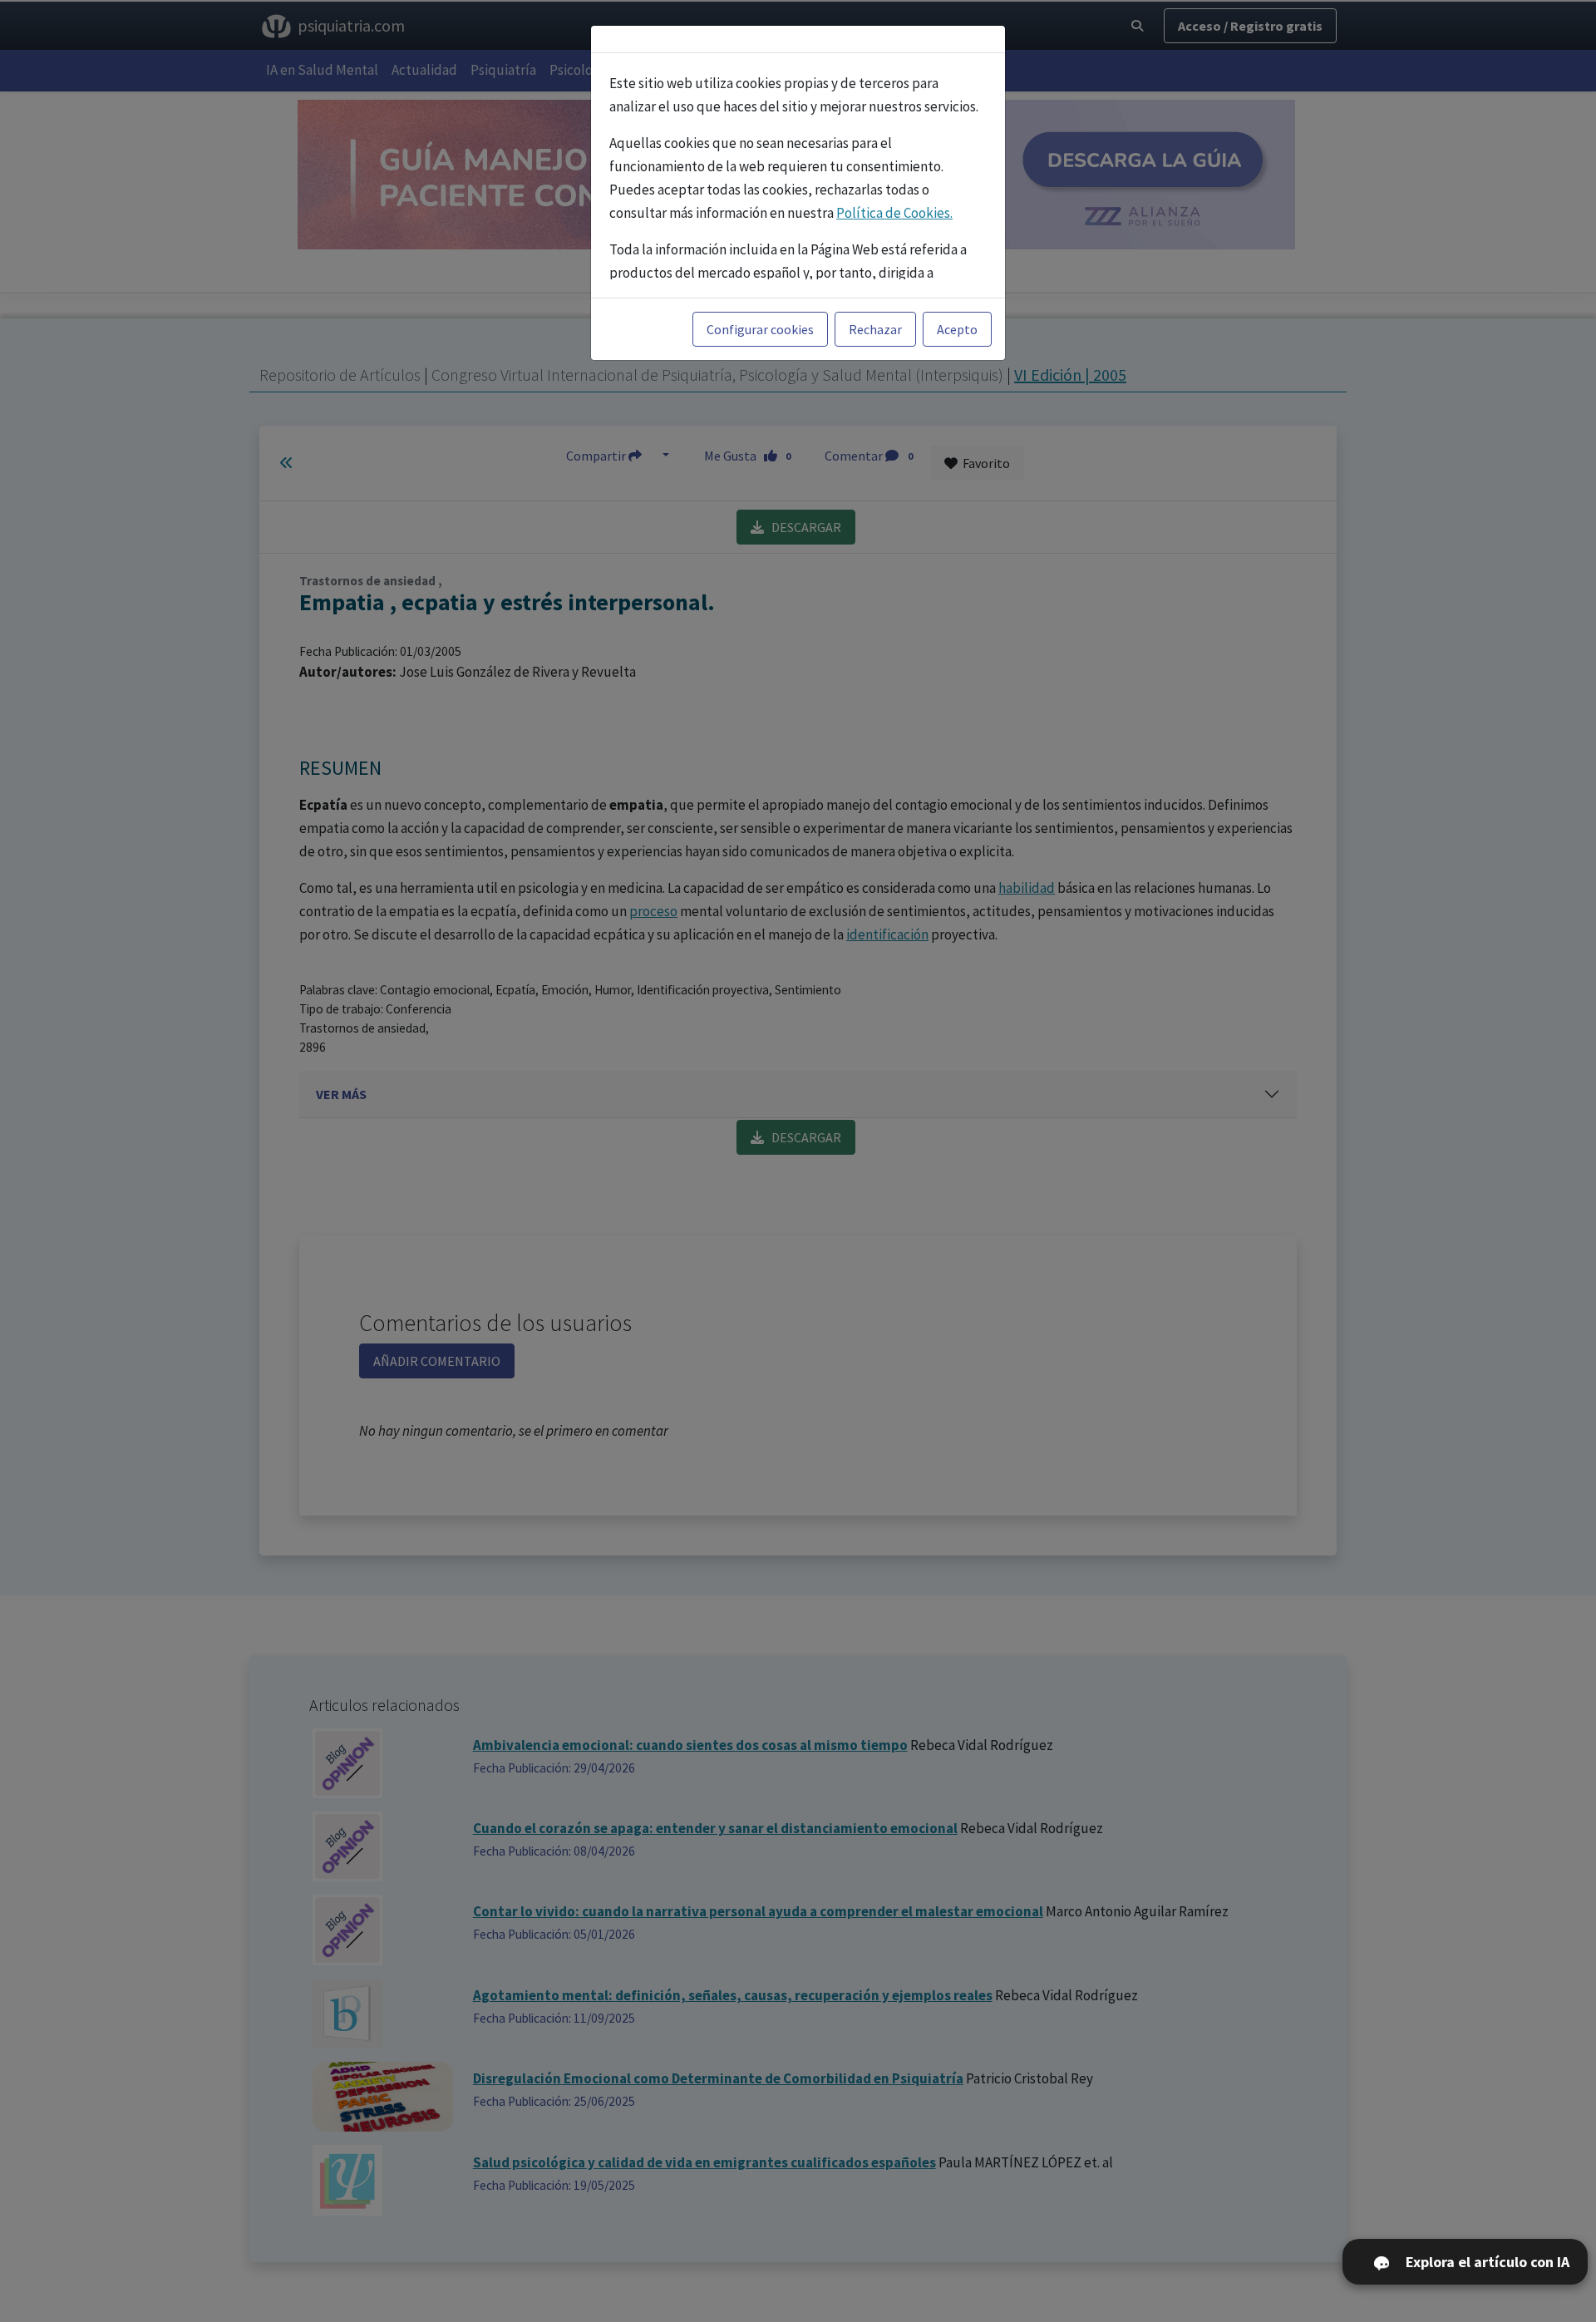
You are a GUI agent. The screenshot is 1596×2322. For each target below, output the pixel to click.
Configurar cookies (760, 329)
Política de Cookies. (894, 213)
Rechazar (875, 329)
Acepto (957, 329)
